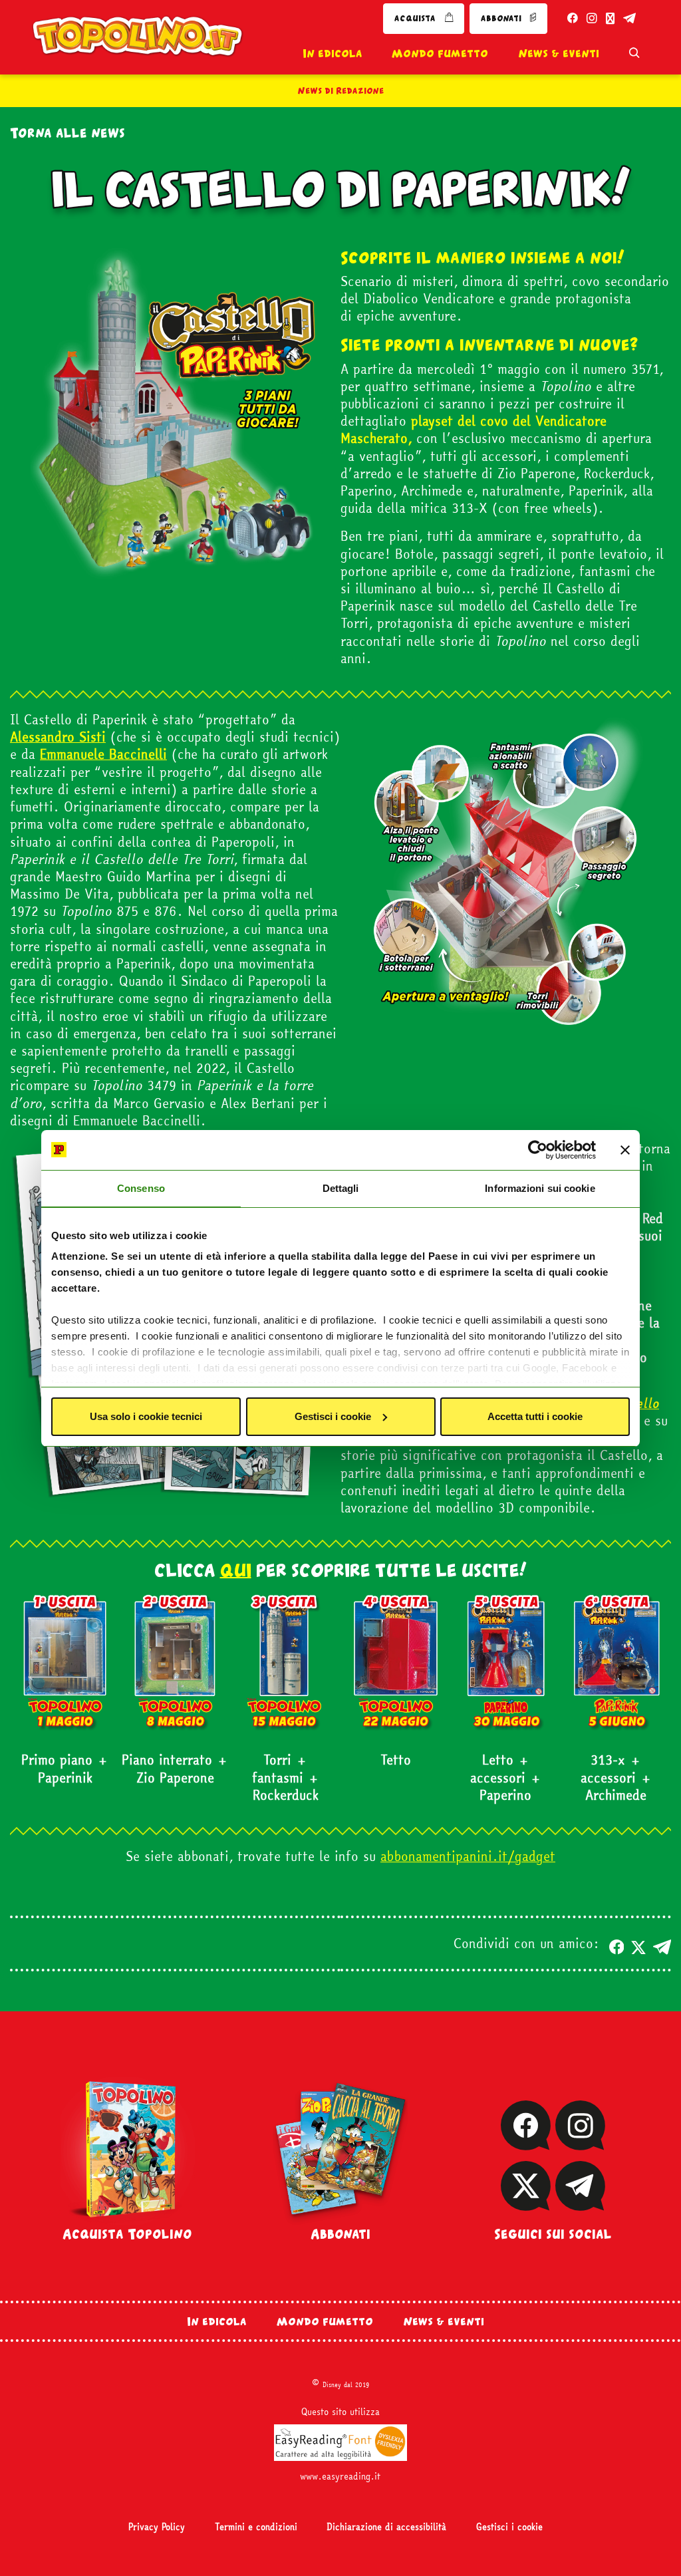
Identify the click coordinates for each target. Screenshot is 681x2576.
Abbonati (340, 2234)
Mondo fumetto (440, 53)
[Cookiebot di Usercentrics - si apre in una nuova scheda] (538, 1150)
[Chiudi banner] (625, 1150)
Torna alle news (68, 133)
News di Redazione (341, 90)
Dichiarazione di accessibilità (386, 2527)
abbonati (502, 18)
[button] (616, 1943)
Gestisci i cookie (333, 1416)
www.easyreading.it (340, 2476)
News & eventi (559, 53)
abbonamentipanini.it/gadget (468, 1856)
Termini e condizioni (256, 2527)
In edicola (333, 53)
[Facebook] (526, 2142)
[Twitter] (526, 2203)
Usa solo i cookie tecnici (146, 1416)
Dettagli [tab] (341, 1188)
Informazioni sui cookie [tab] (540, 1188)
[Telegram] (580, 2203)
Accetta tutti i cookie (535, 1416)
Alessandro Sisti (58, 737)
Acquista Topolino (127, 2234)
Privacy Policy (157, 2527)
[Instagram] (580, 2142)
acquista (416, 18)
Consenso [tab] (141, 1188)
